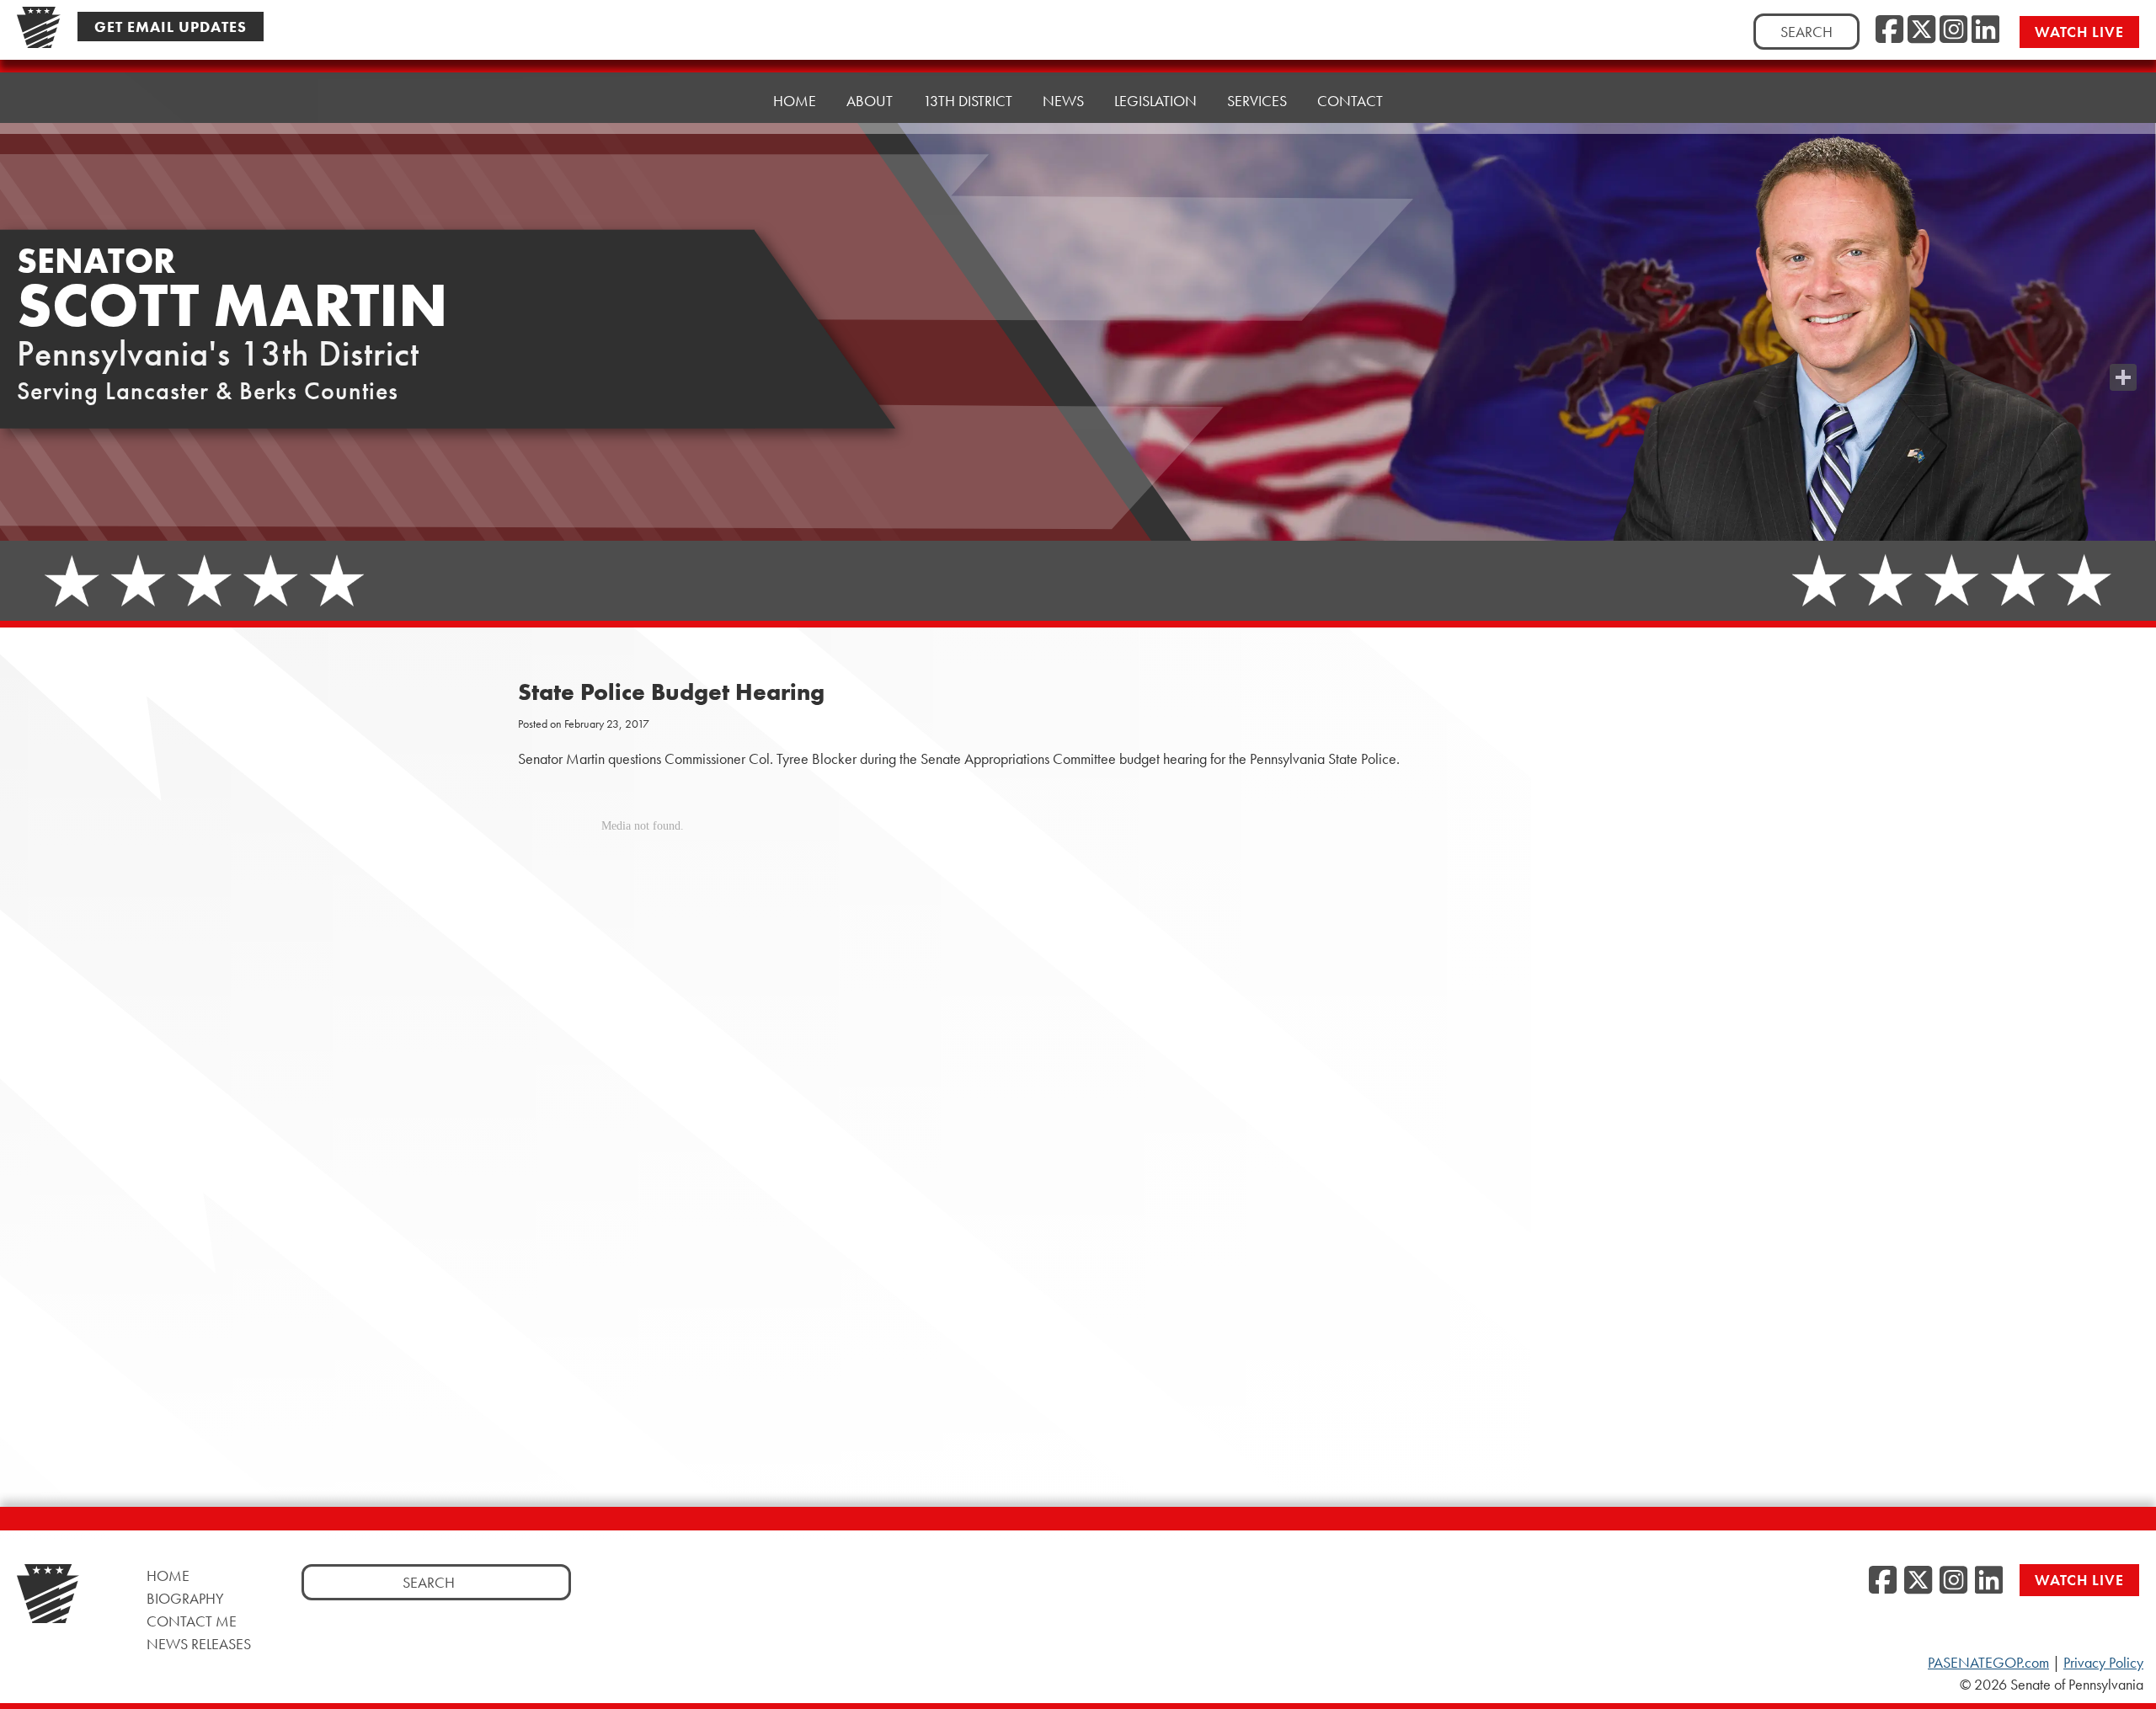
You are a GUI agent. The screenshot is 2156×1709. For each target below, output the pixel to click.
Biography (185, 1598)
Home (795, 101)
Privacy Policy (2103, 1663)
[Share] (2123, 377)
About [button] (870, 101)
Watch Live (2079, 32)
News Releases (199, 1644)
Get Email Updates (171, 27)
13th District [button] (968, 101)
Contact (1350, 101)
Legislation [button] (1155, 101)
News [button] (1063, 101)
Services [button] (1257, 101)
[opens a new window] (2123, 344)
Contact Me (192, 1621)
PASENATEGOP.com (1988, 1663)
